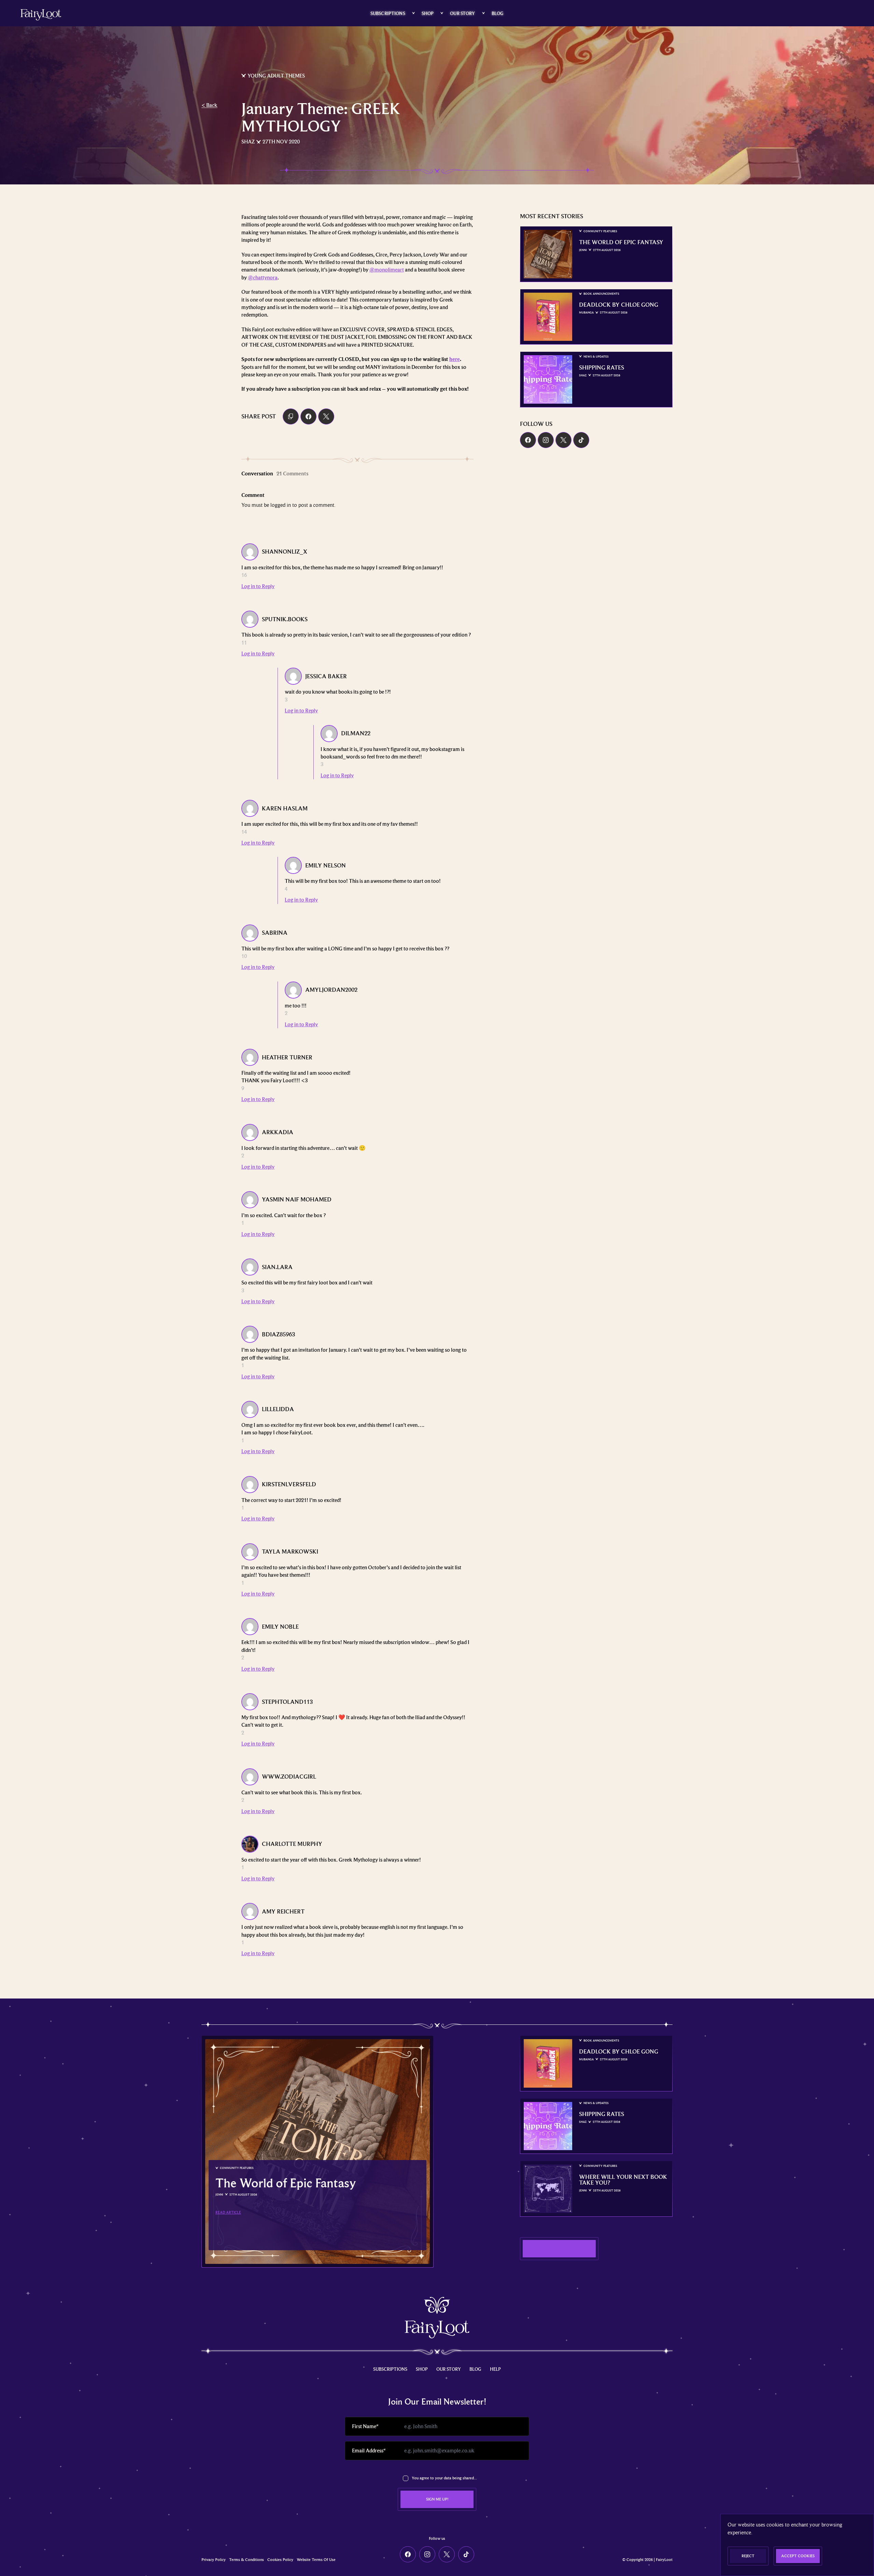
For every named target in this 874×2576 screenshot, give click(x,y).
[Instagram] (546, 440)
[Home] (41, 15)
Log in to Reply (258, 586)
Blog (498, 13)
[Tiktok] (581, 440)
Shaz (248, 142)
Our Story (462, 13)
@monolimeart (387, 270)
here (455, 359)
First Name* (365, 2426)
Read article (228, 2212)
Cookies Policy (280, 2560)
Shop (428, 13)
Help (495, 2369)
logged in (281, 505)
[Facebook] (528, 440)
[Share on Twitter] (326, 416)
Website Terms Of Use (316, 2560)
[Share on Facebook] (308, 416)
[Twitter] (563, 440)
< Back (209, 105)
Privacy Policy (214, 2560)
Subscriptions (388, 13)
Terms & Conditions (246, 2560)
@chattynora (263, 278)
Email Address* (369, 2451)
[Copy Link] (291, 416)
